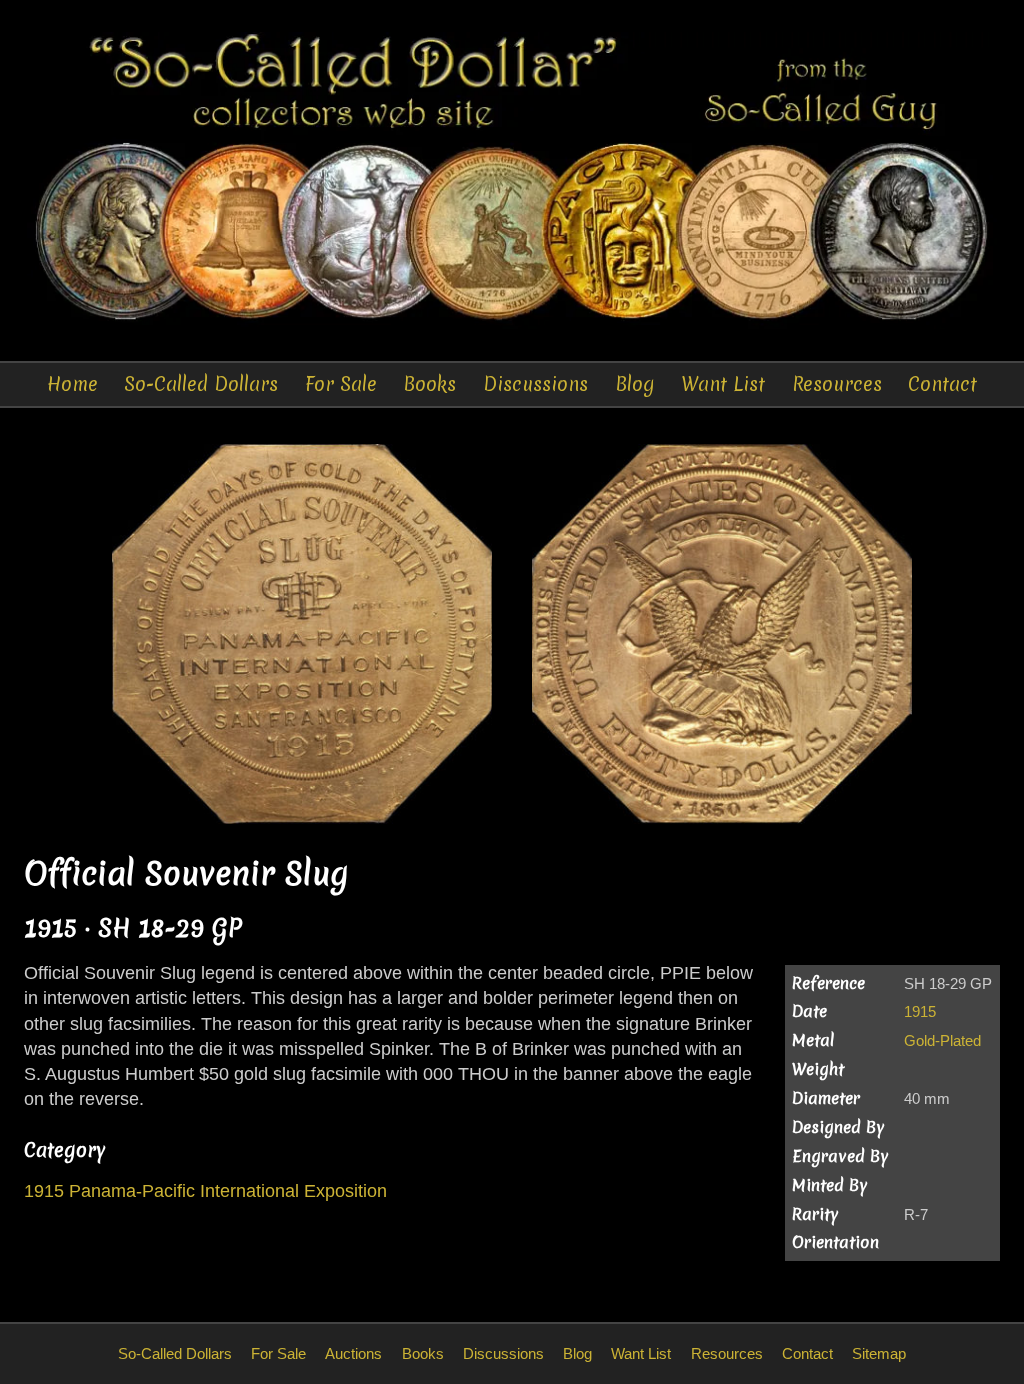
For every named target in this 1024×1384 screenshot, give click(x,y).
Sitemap (879, 1353)
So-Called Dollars (201, 384)
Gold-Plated (942, 1040)
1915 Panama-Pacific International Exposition (205, 1191)
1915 (920, 1011)
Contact (942, 384)
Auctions (353, 1353)
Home (72, 384)
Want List (723, 384)
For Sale (341, 384)
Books (429, 384)
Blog (635, 384)
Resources (837, 384)
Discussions (535, 384)
